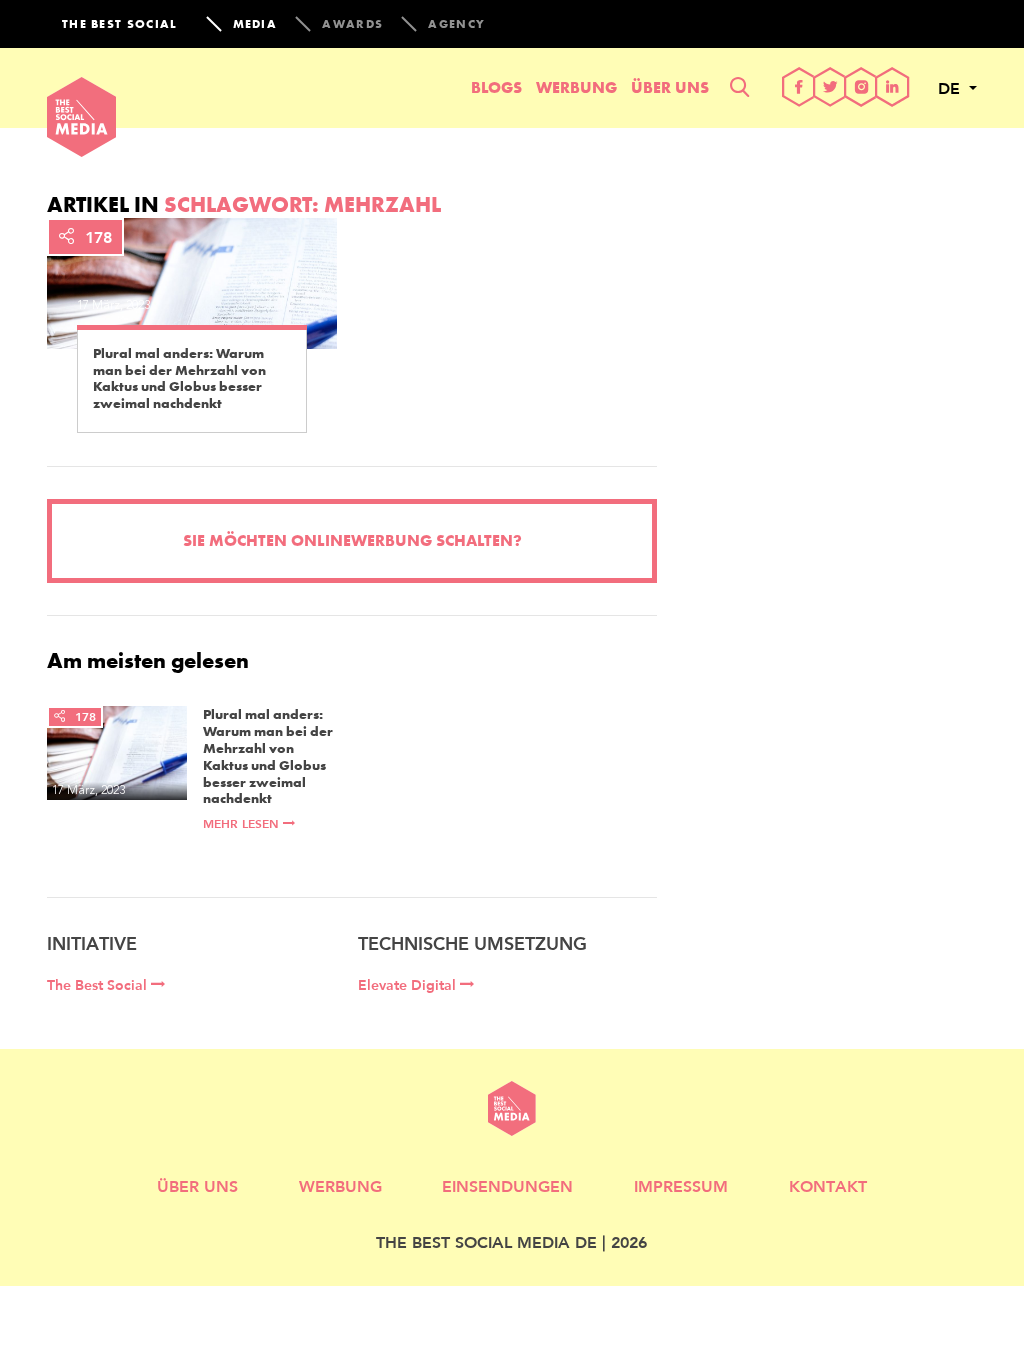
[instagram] (861, 88)
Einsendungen (507, 1185)
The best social (120, 24)
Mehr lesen (243, 823)
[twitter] (830, 88)
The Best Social (99, 985)
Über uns (670, 87)
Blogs (496, 87)
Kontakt (828, 1185)
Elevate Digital (409, 985)
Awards (352, 24)
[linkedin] (892, 88)
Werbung (576, 87)
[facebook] (799, 88)
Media (255, 24)
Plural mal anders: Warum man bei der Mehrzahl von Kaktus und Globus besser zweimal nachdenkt (179, 378)
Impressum (681, 1185)
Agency (456, 24)
